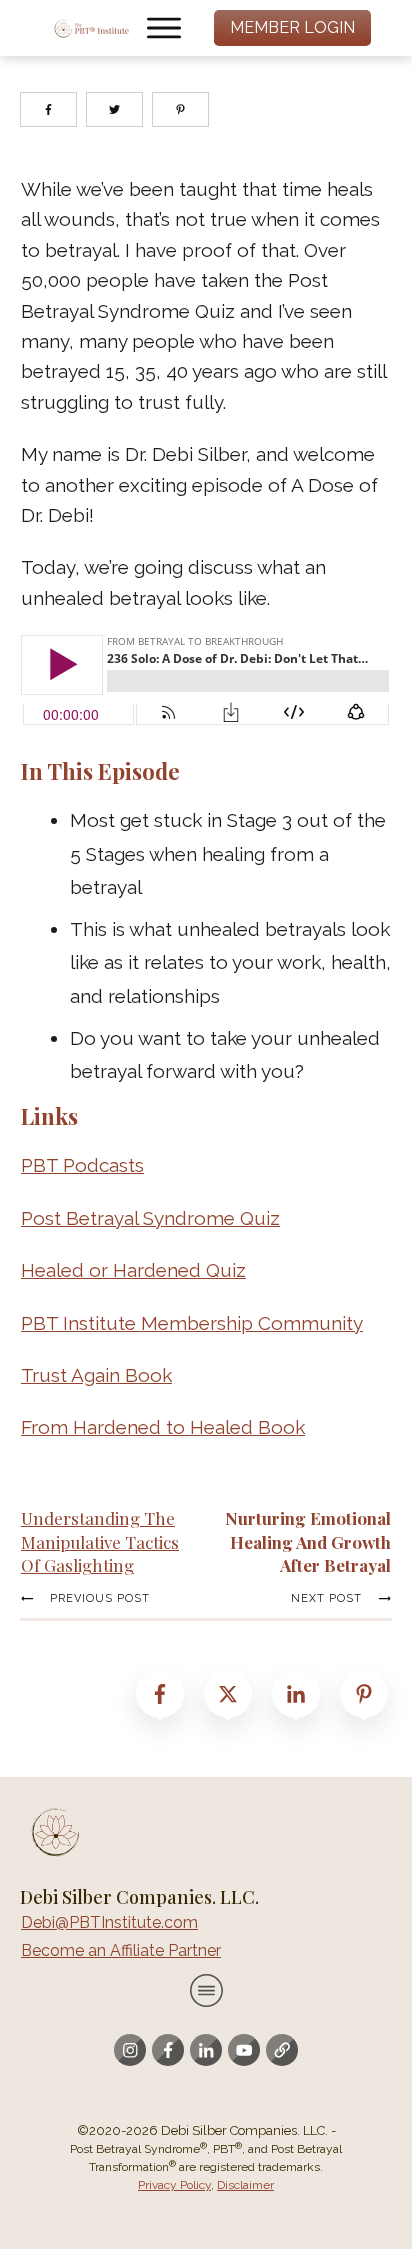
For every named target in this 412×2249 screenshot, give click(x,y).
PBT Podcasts (82, 1165)
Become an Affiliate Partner (121, 1950)
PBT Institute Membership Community (192, 1323)
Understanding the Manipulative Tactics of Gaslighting (100, 1542)
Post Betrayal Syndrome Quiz (150, 1218)
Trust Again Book (96, 1375)
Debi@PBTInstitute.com (109, 1922)
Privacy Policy (174, 2185)
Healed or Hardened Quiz (133, 1270)
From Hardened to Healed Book (163, 1427)
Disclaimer (245, 2185)
